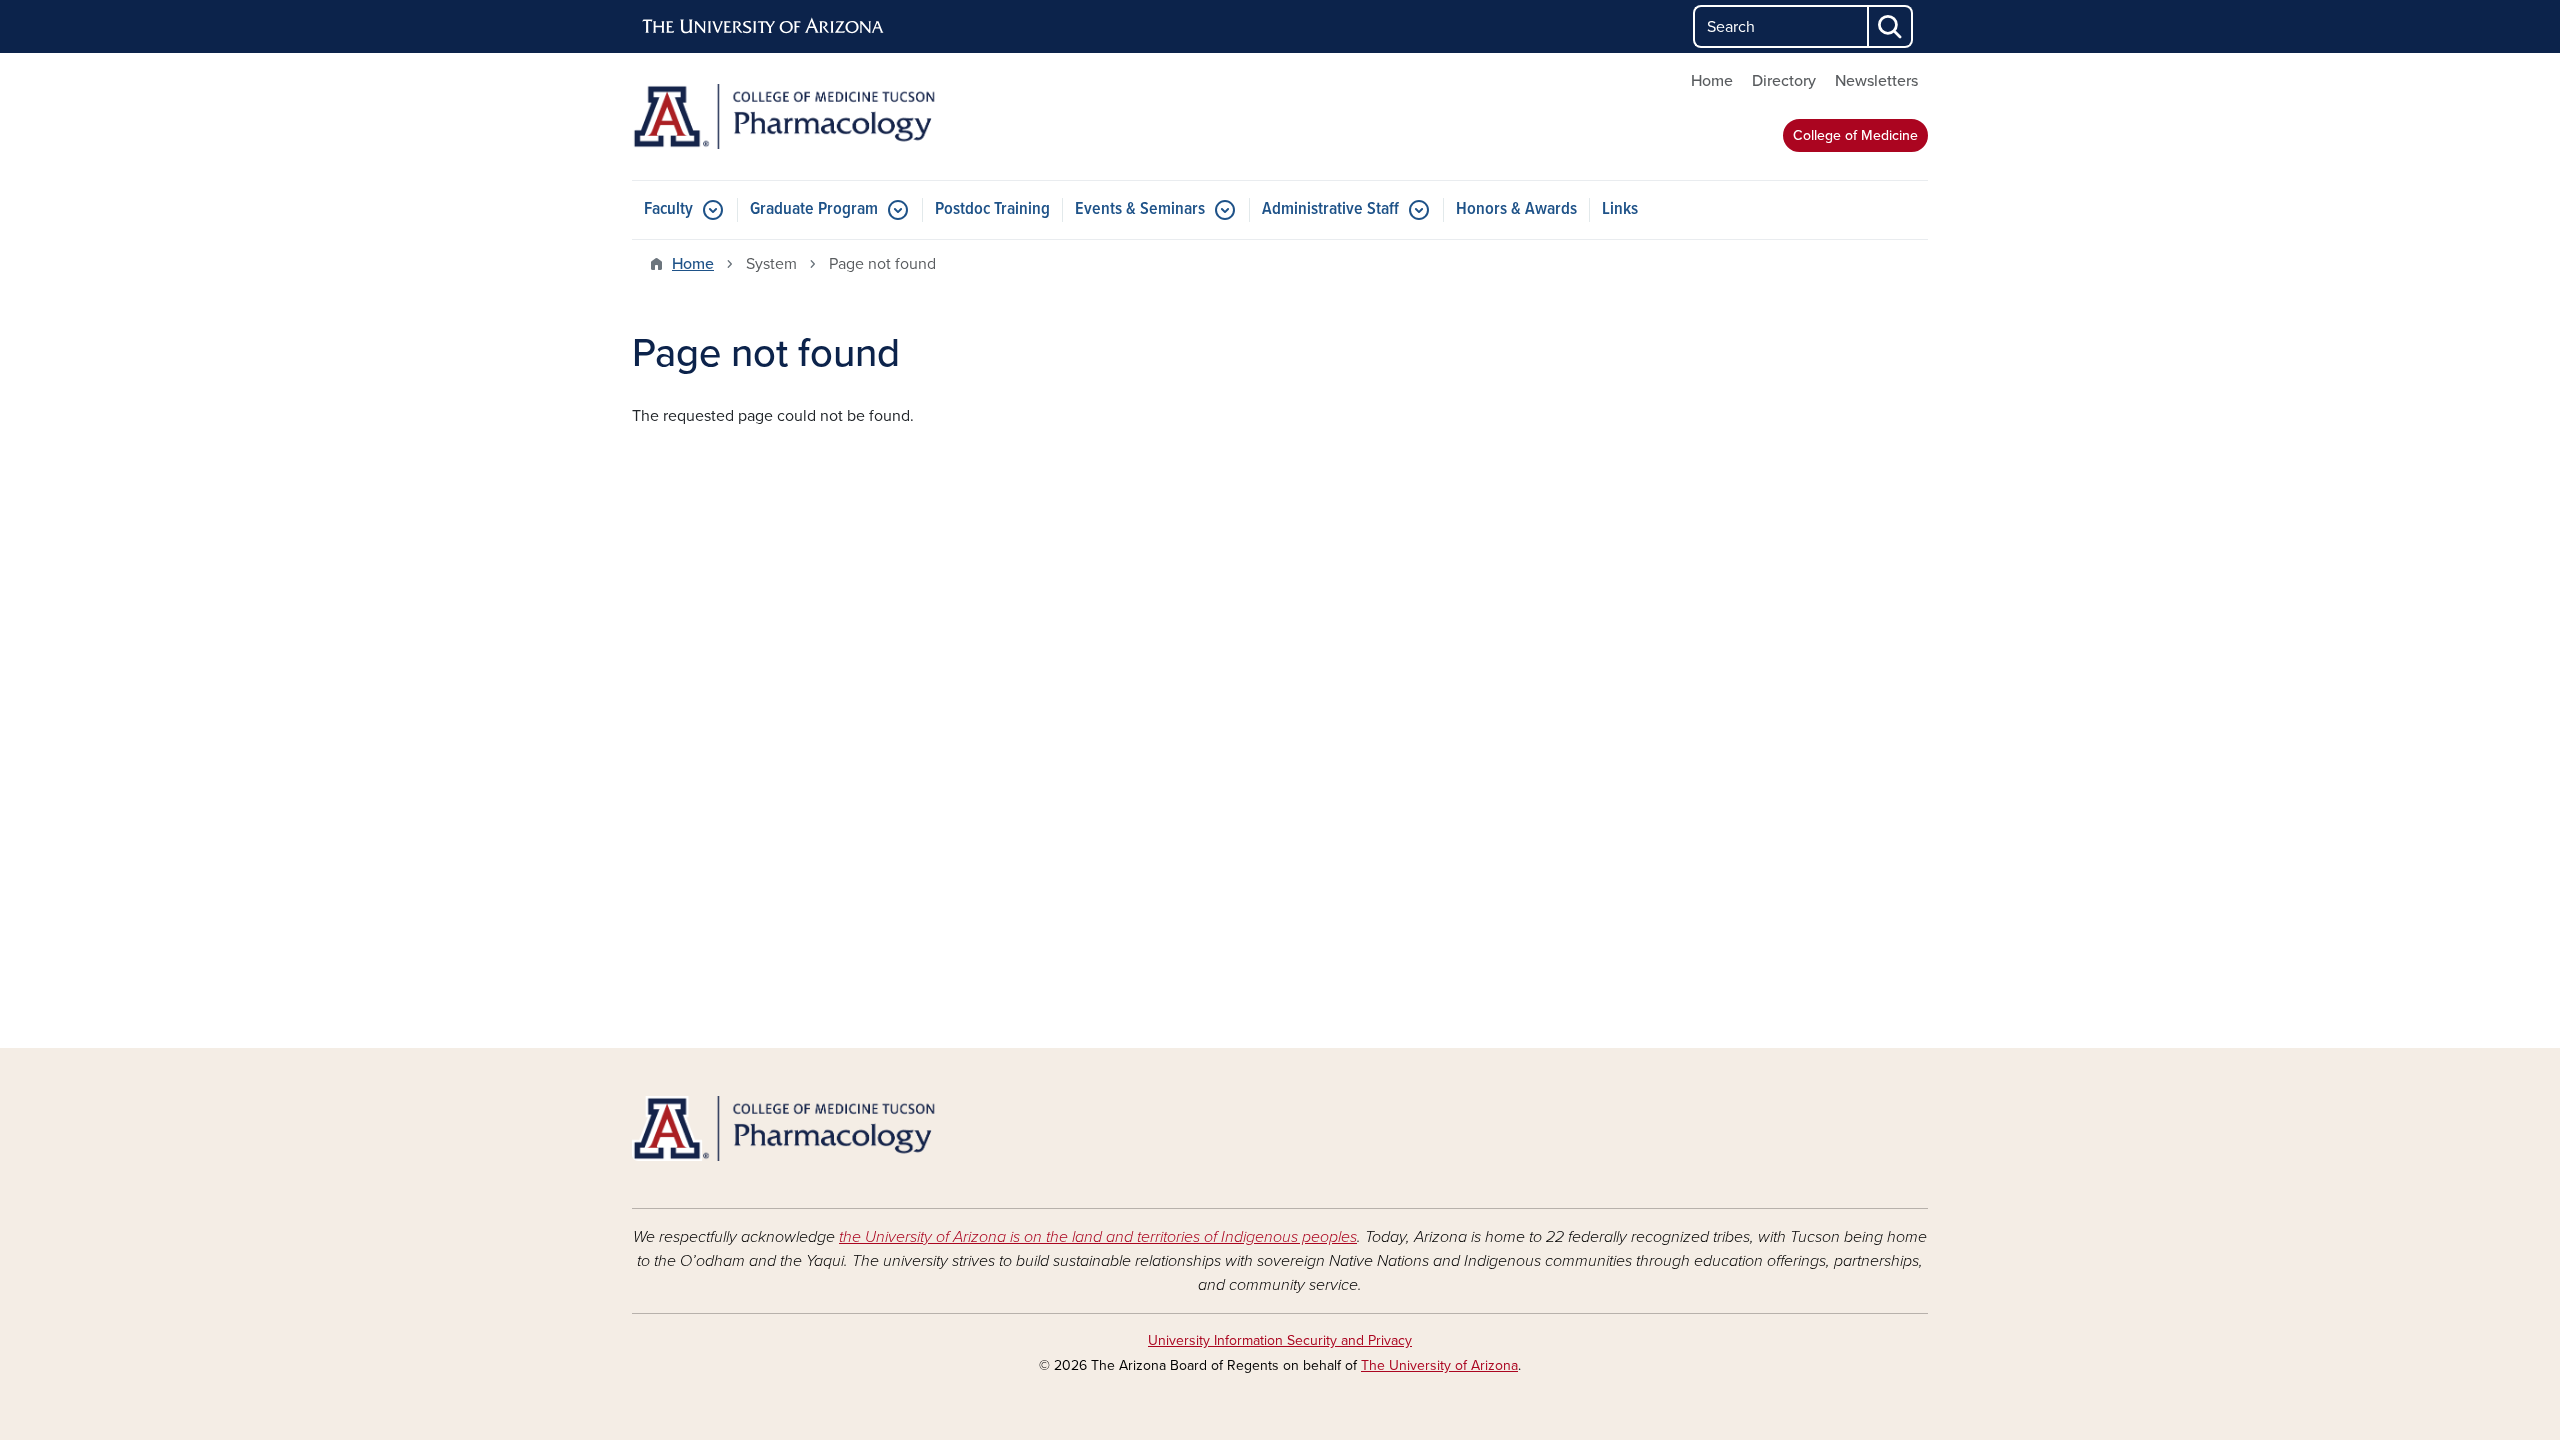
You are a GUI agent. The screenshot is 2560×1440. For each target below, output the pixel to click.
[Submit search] (1891, 26)
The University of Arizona (1439, 1365)
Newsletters (1876, 81)
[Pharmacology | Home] (840, 116)
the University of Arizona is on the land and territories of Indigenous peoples (1098, 1237)
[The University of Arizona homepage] (764, 27)
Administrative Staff (1330, 209)
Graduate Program (814, 209)
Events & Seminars (1140, 209)
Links (1620, 209)
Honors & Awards (1516, 209)
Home (1712, 81)
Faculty (668, 209)
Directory (1784, 81)
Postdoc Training (992, 209)
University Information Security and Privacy (1280, 1340)
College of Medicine (1855, 135)
